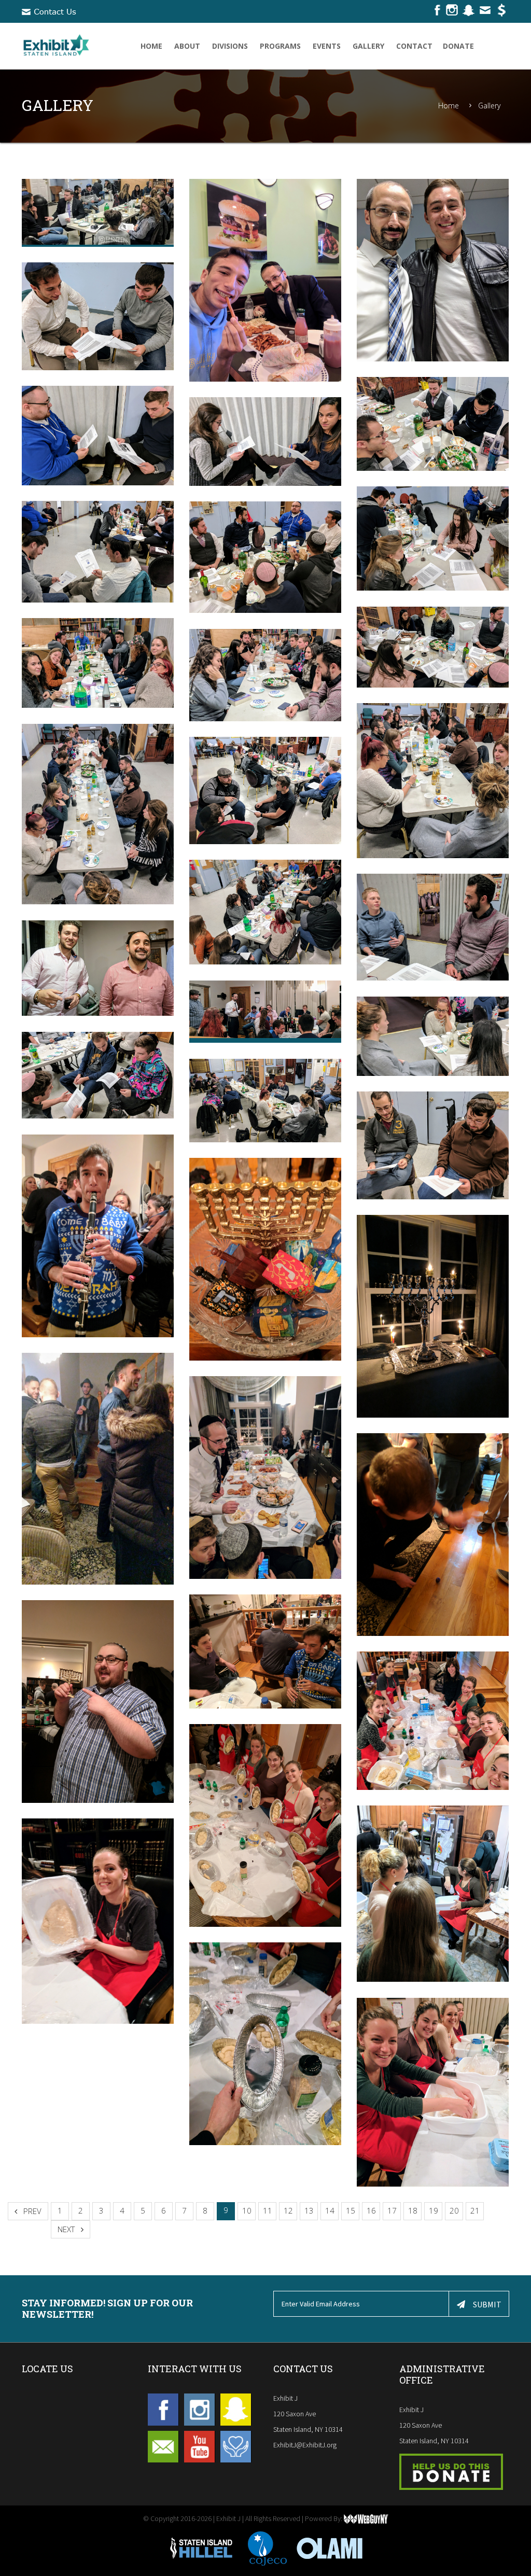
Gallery (368, 46)
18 (413, 2210)
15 (351, 2210)
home (151, 46)
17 (392, 2210)
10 (247, 2210)
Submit (487, 2304)
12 (288, 2210)
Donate (458, 46)
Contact (414, 46)
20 (454, 2210)
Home (449, 106)
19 (434, 2210)
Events (327, 46)
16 (371, 2210)
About (187, 46)
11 (268, 2210)
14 (330, 2210)
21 (475, 2210)
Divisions (230, 46)
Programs (280, 46)
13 (309, 2210)
